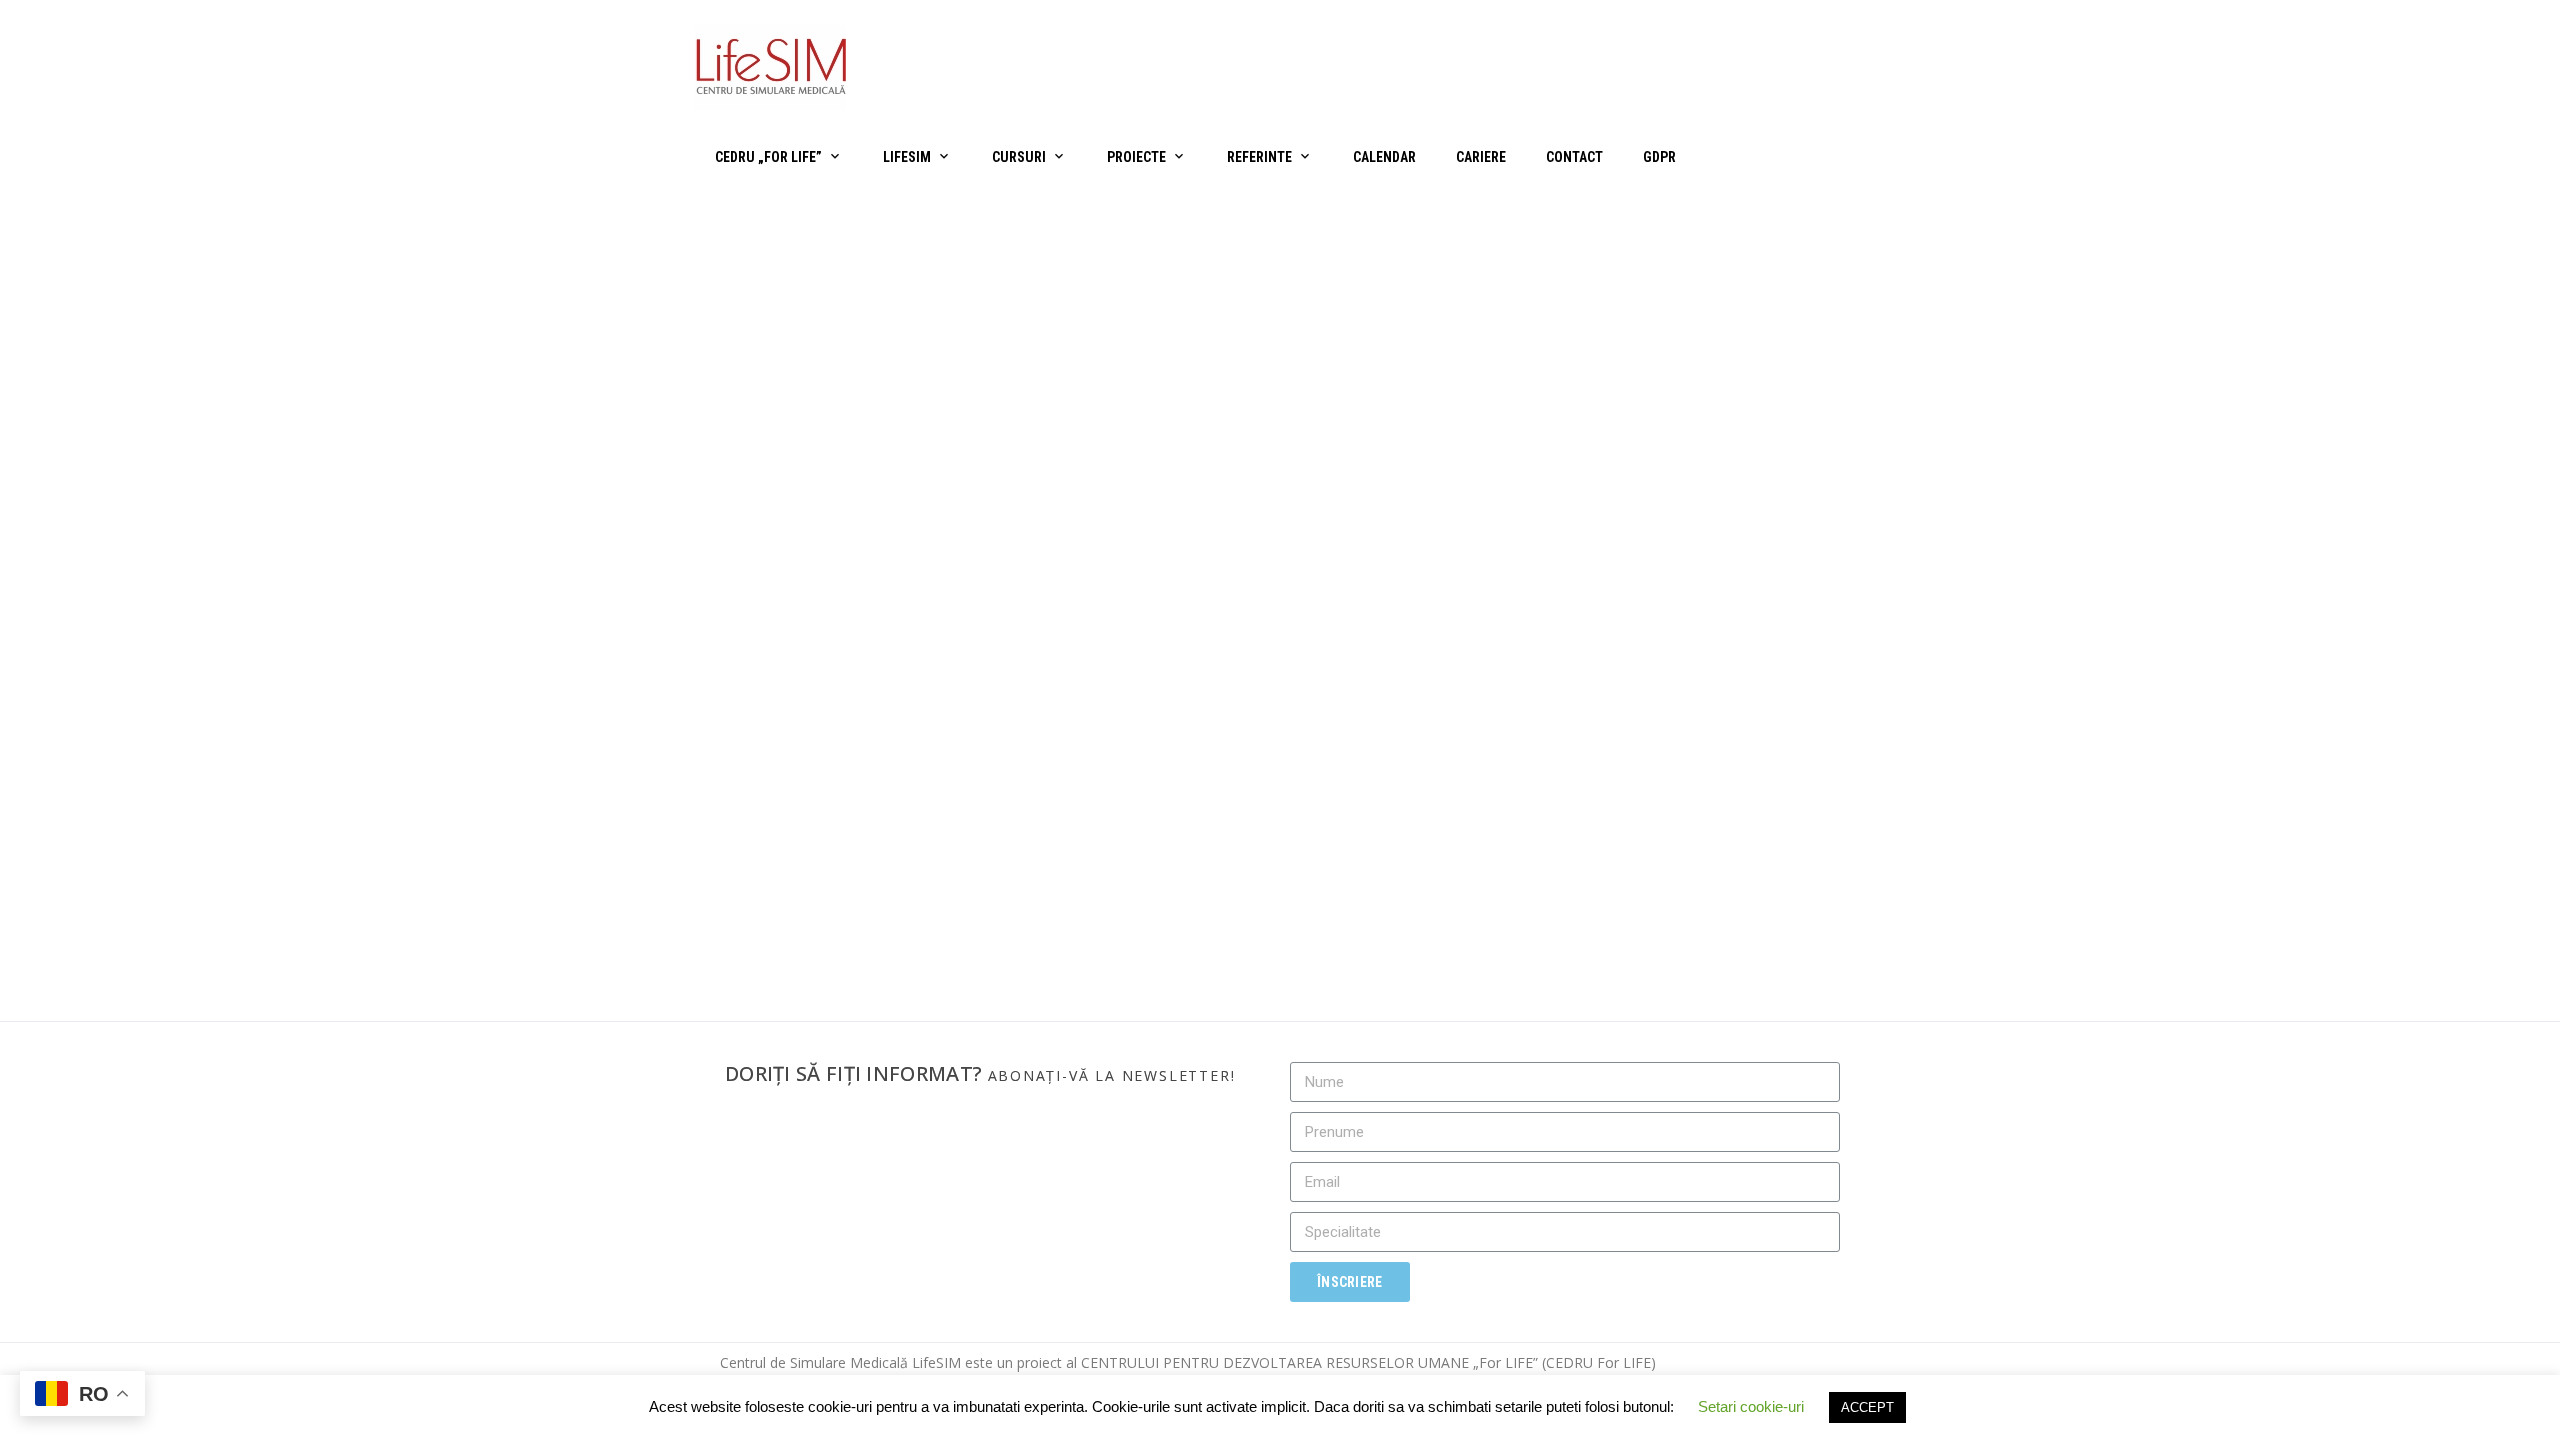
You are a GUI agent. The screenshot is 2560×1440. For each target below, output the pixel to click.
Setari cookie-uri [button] (1751, 1406)
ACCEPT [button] (1867, 1407)
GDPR (1659, 157)
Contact (1574, 157)
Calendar (1384, 157)
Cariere (1481, 157)
